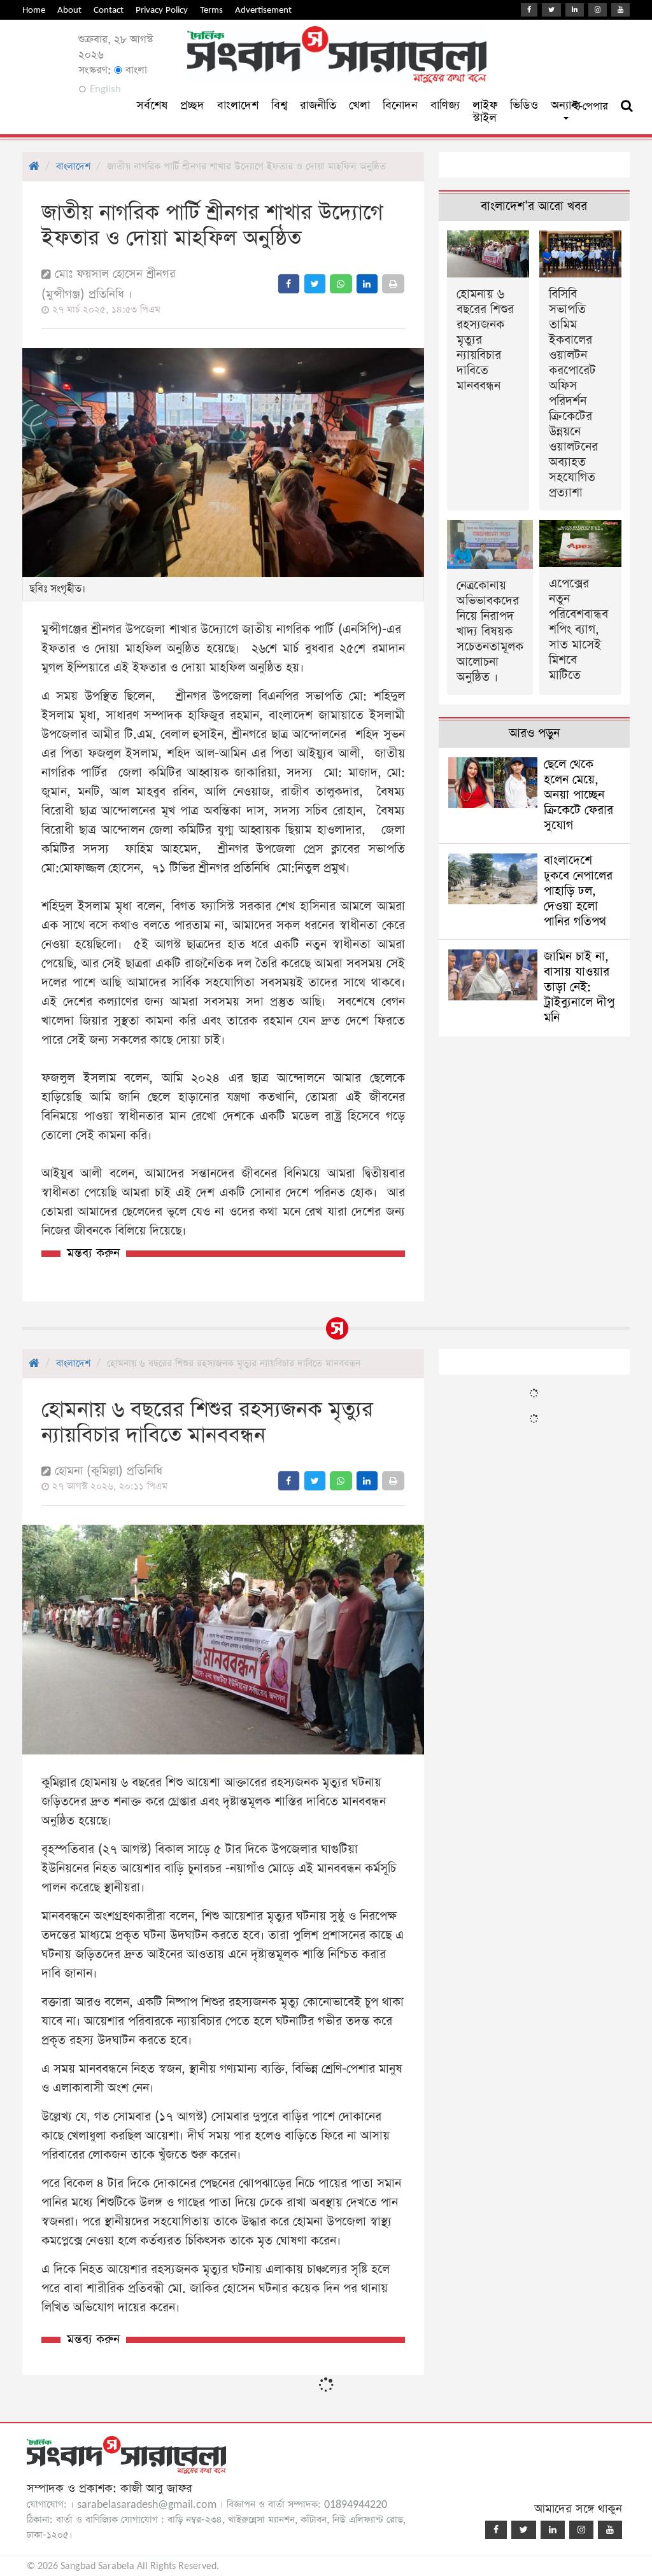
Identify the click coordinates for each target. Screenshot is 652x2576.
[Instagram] (598, 10)
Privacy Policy (162, 10)
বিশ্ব (279, 105)
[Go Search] (627, 106)
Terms (211, 10)
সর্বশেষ (152, 105)
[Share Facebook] (289, 284)
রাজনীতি (318, 105)
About (69, 10)
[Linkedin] (575, 10)
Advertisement (263, 10)
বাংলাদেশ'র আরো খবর (534, 206)
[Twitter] (551, 10)
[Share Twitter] (315, 284)
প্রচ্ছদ (192, 105)
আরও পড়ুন (534, 733)
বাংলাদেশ (238, 105)
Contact (109, 10)
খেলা (359, 105)
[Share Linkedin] (367, 284)
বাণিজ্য (445, 105)
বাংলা (135, 70)
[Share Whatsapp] (341, 284)
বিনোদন (400, 105)
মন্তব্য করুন (93, 1253)
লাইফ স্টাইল (485, 112)
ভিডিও (524, 105)
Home (34, 10)
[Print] (393, 284)
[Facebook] (529, 10)
